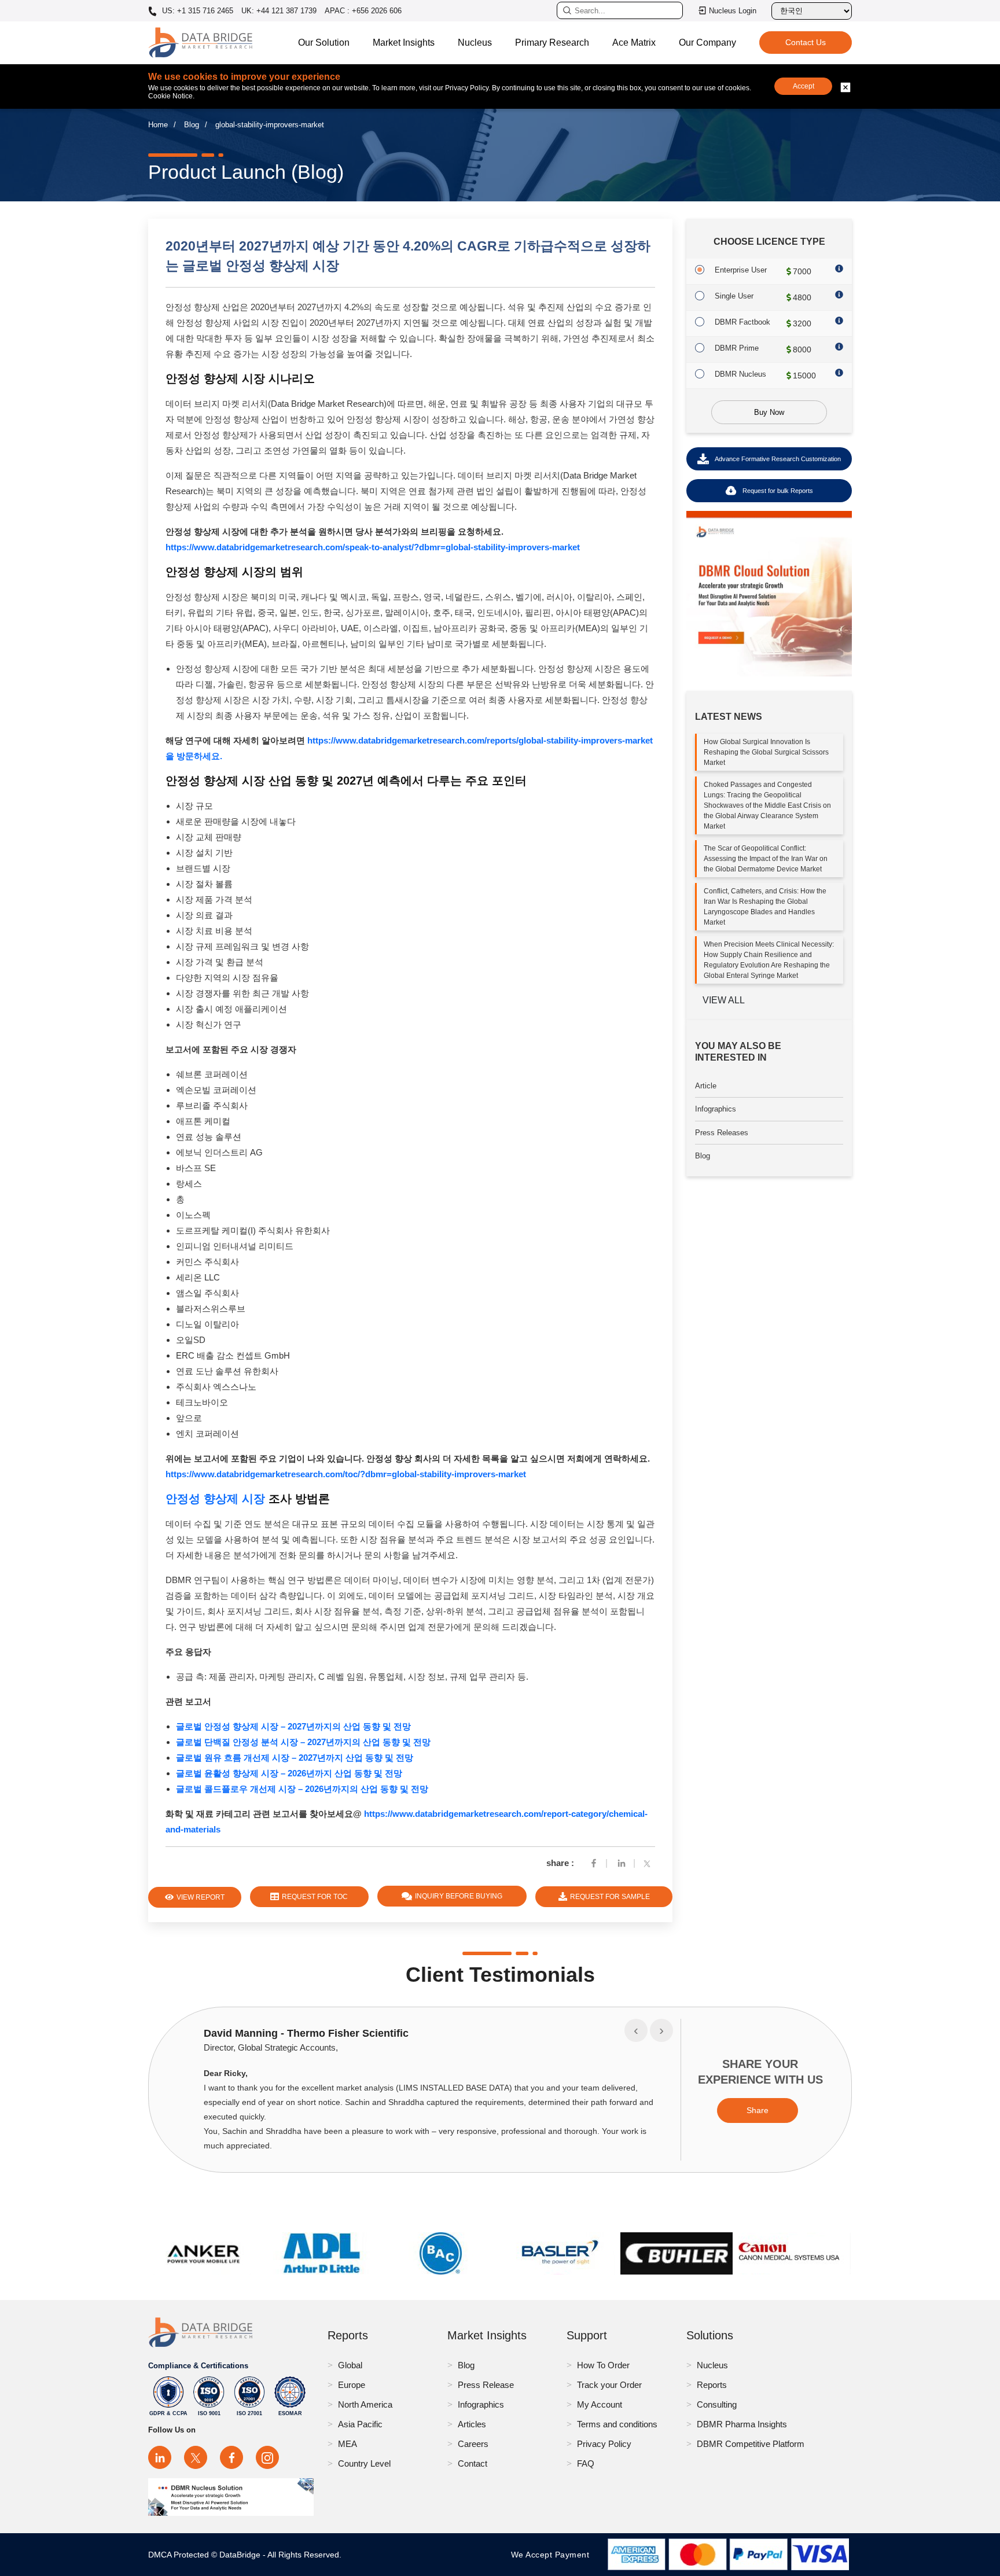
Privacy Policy (604, 2444)
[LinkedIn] (160, 2457)
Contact (473, 2463)
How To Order (603, 2365)
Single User (734, 296)
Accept (804, 86)
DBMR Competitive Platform (751, 2444)
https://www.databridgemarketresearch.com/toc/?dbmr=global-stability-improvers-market (346, 1474)
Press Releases (722, 1133)
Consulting (717, 2404)
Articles (472, 2424)
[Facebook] (594, 1863)
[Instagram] (267, 2457)
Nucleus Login (733, 11)
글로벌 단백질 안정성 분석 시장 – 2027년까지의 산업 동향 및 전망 (303, 1742)
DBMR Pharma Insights (742, 2424)
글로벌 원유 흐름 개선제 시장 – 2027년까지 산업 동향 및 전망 (295, 1758)
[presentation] (636, 2030)
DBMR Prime (737, 348)
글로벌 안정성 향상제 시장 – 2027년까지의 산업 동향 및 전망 (293, 1726)
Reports (712, 2385)
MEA (348, 2444)
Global (350, 2365)
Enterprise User (741, 270)
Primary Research (552, 43)
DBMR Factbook (742, 322)
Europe (352, 2385)
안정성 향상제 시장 (215, 1499)
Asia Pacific (360, 2424)
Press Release (486, 2385)
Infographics (716, 1109)
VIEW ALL (724, 1000)
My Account (600, 2404)
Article (706, 1086)
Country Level (364, 2463)
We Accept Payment (553, 2555)
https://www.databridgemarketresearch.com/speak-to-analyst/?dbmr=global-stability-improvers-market (373, 547)
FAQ (586, 2463)
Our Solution (324, 43)
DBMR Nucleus (740, 374)
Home (158, 125)
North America (365, 2404)
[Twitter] (649, 1863)
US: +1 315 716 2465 (196, 11)
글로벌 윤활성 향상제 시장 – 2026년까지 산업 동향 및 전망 (289, 1773)
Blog (192, 125)
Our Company (707, 43)
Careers (473, 2444)
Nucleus (475, 43)
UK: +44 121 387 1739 (279, 11)
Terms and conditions (617, 2424)
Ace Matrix (634, 43)
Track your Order (609, 2385)
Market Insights (404, 43)
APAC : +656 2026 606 (363, 11)
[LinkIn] (622, 1863)
